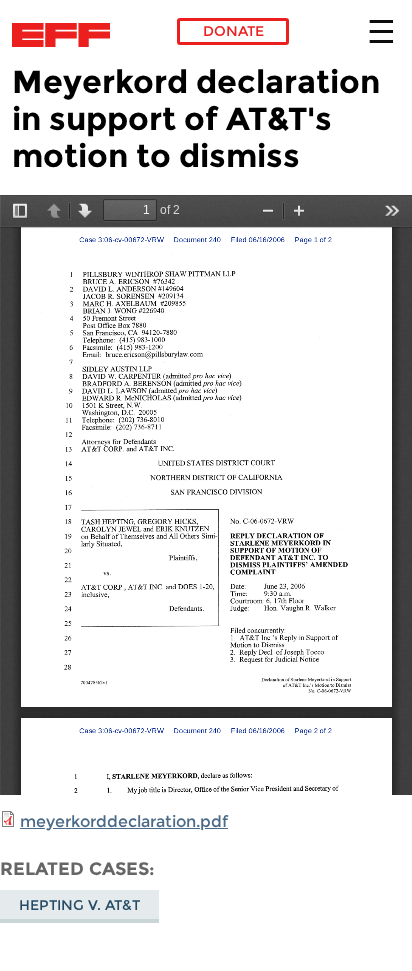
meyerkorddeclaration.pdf (124, 821)
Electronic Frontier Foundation (66, 35)
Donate (233, 31)
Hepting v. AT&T (79, 905)
